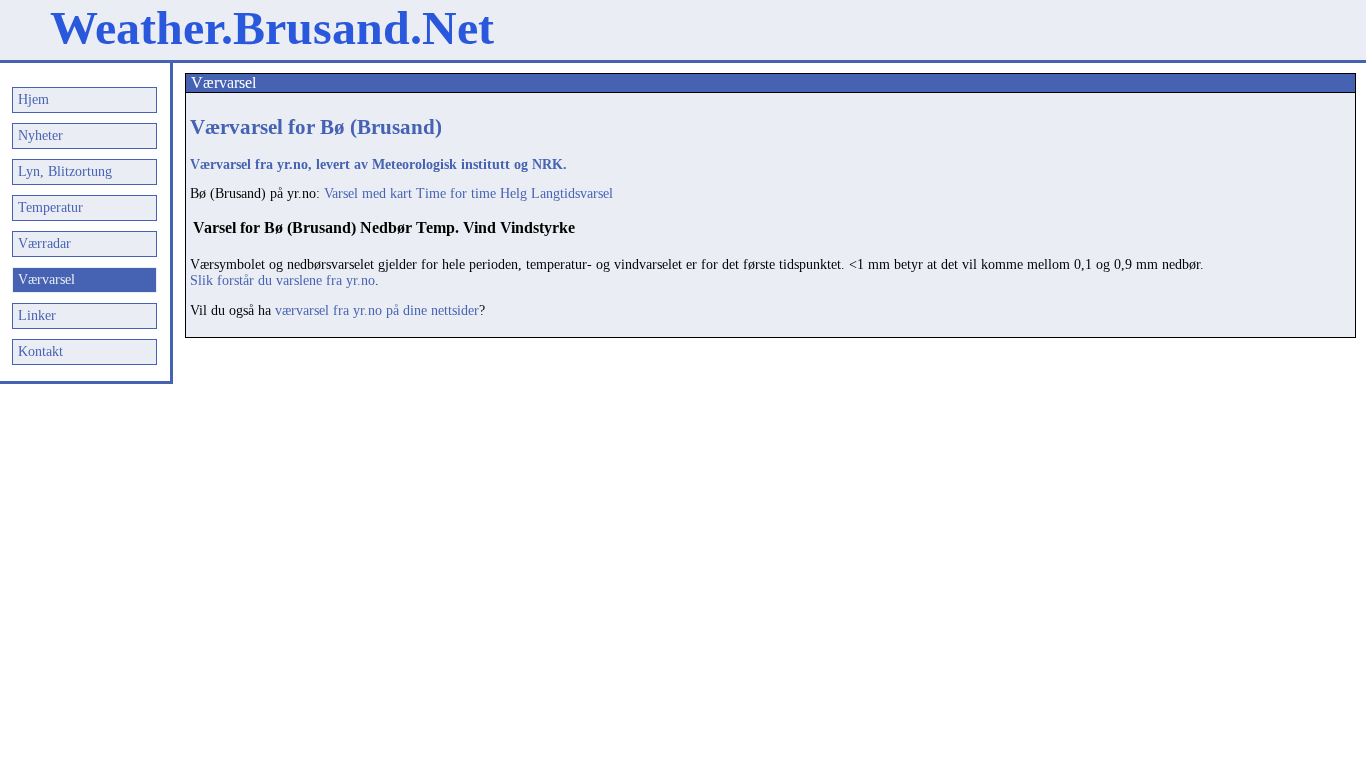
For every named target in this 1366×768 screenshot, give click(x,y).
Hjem (33, 99)
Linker (37, 315)
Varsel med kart (368, 193)
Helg (513, 193)
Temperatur (50, 207)
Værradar (44, 243)
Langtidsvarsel (572, 193)
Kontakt (40, 351)
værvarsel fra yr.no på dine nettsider (377, 310)
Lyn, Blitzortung (65, 171)
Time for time (456, 193)
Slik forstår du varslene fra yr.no (282, 280)
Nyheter (40, 135)
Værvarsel (46, 279)
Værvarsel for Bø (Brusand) (316, 126)
